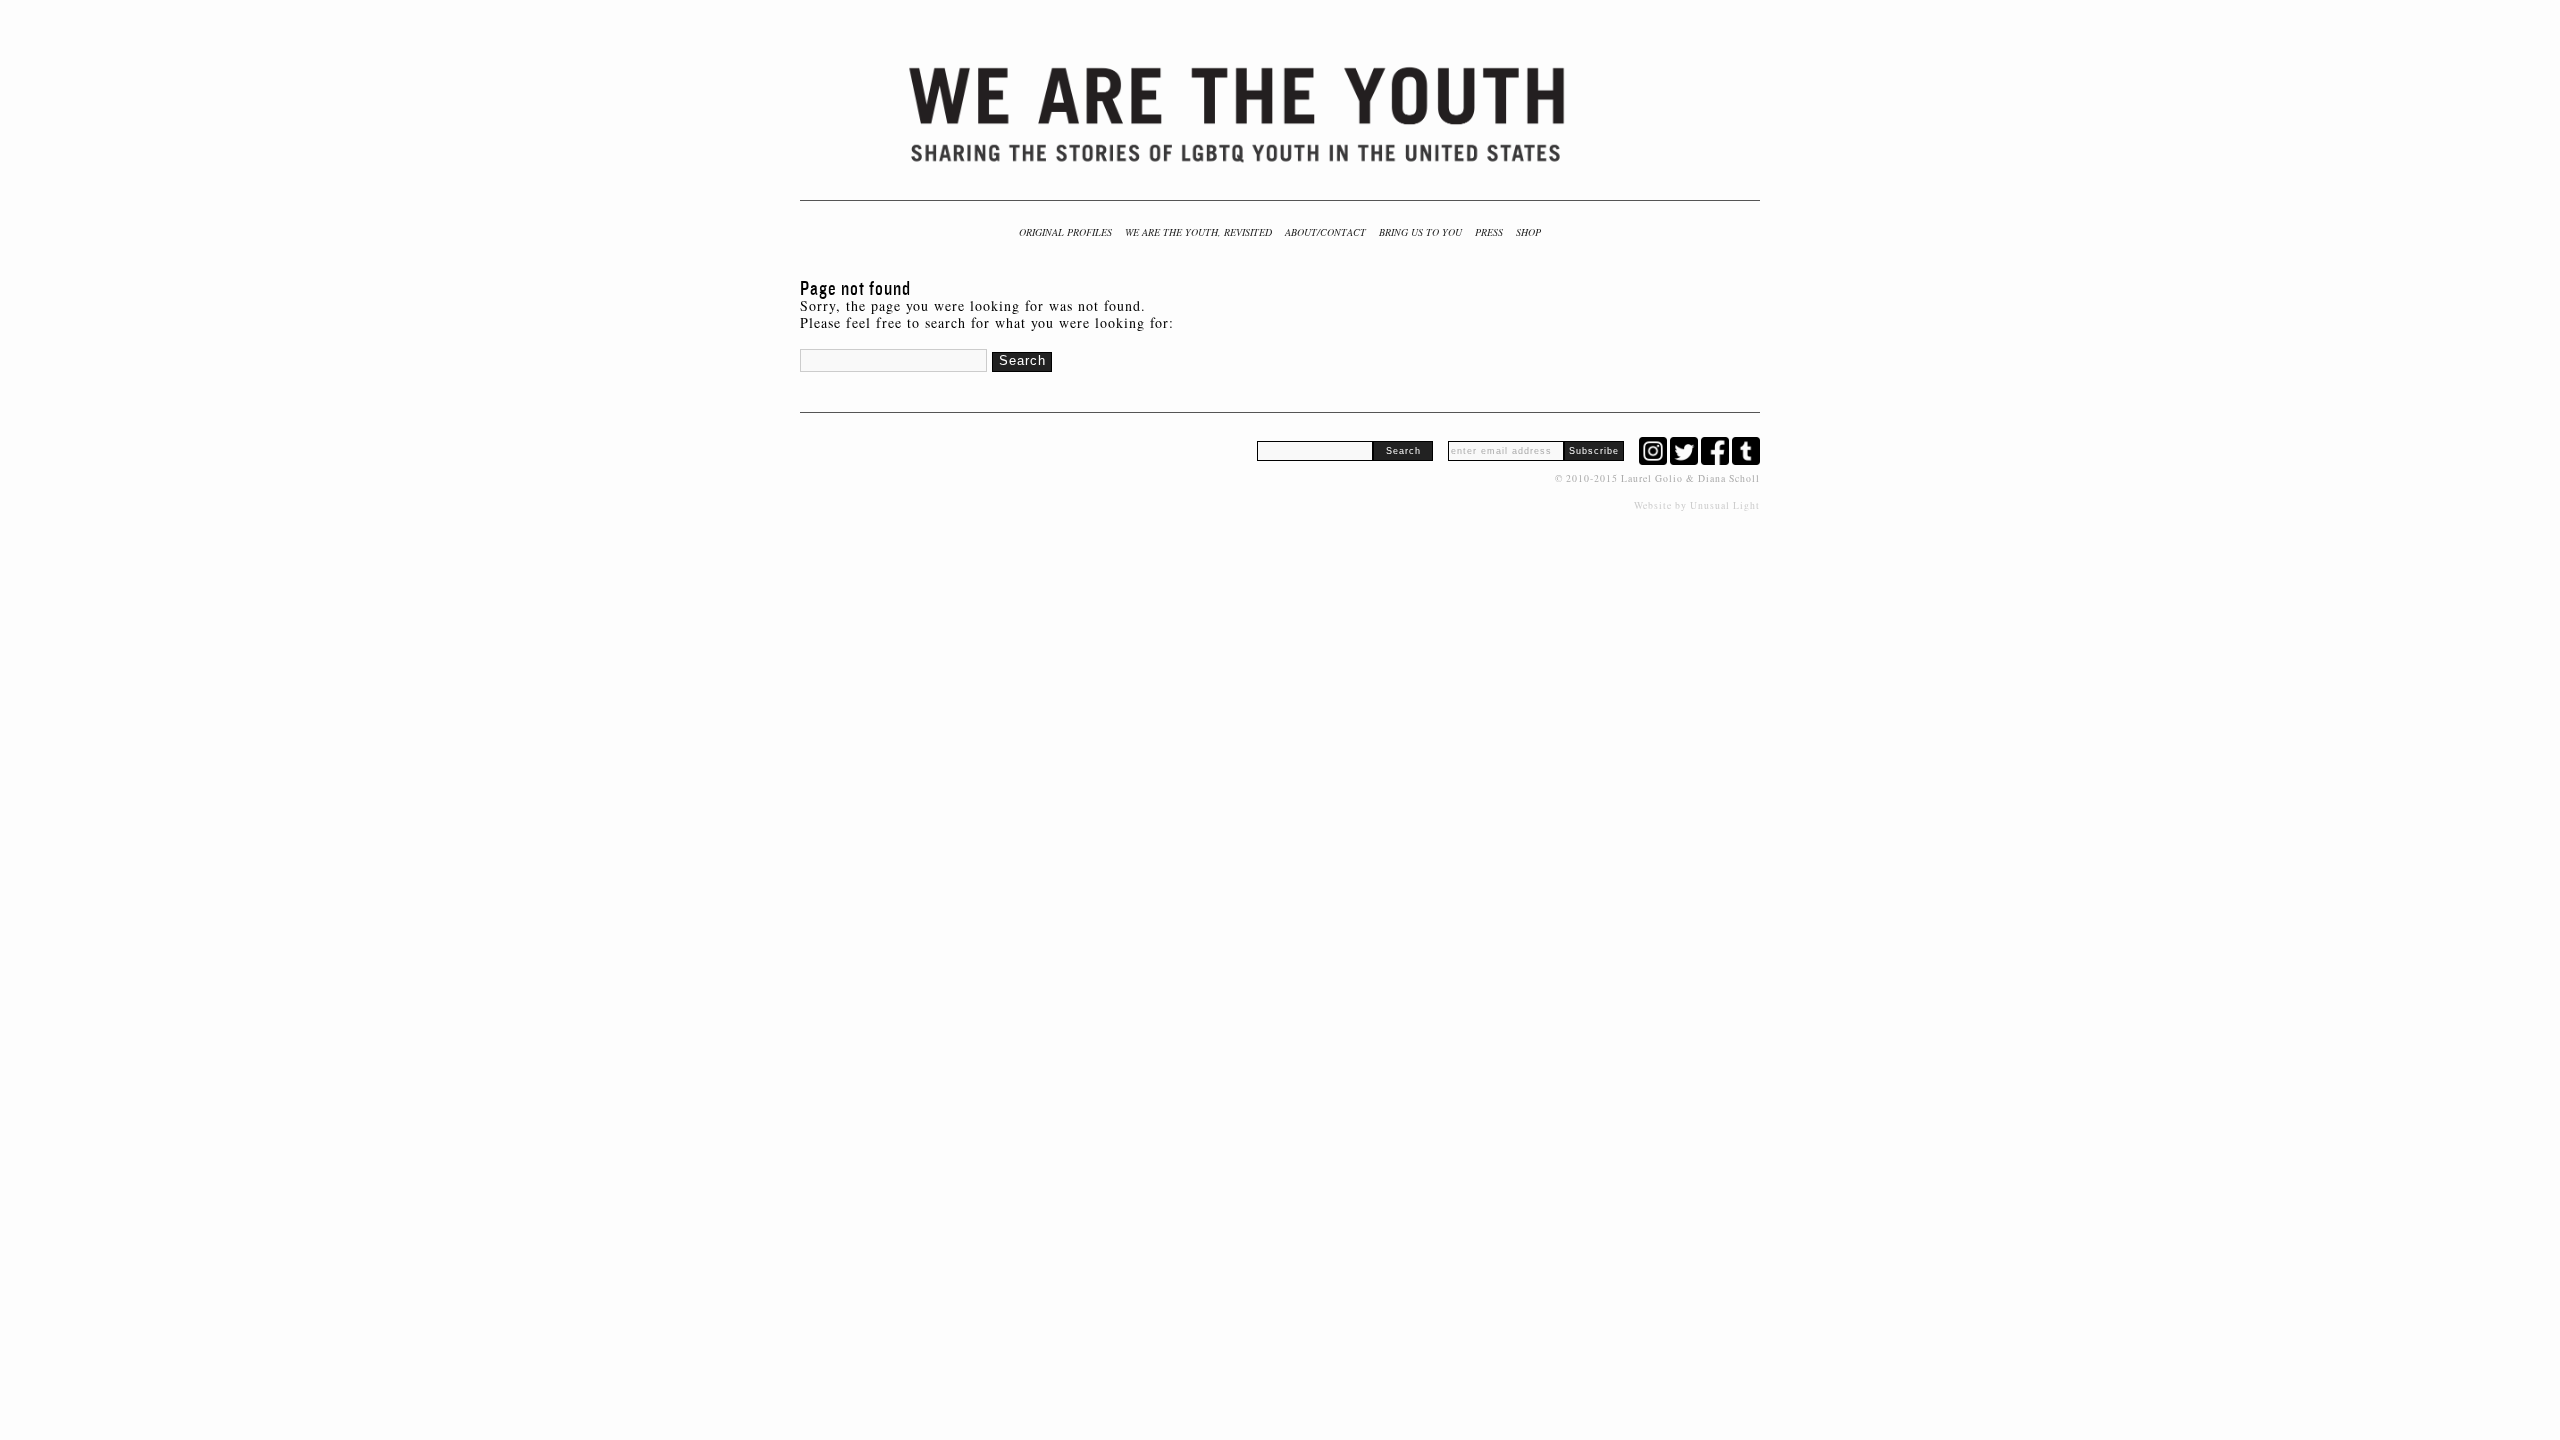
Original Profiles (1065, 232)
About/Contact (1325, 232)
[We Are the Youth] (1239, 115)
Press (1489, 232)
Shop (1528, 232)
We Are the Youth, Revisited (1198, 232)
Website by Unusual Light (1697, 505)
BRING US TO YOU (1420, 232)
